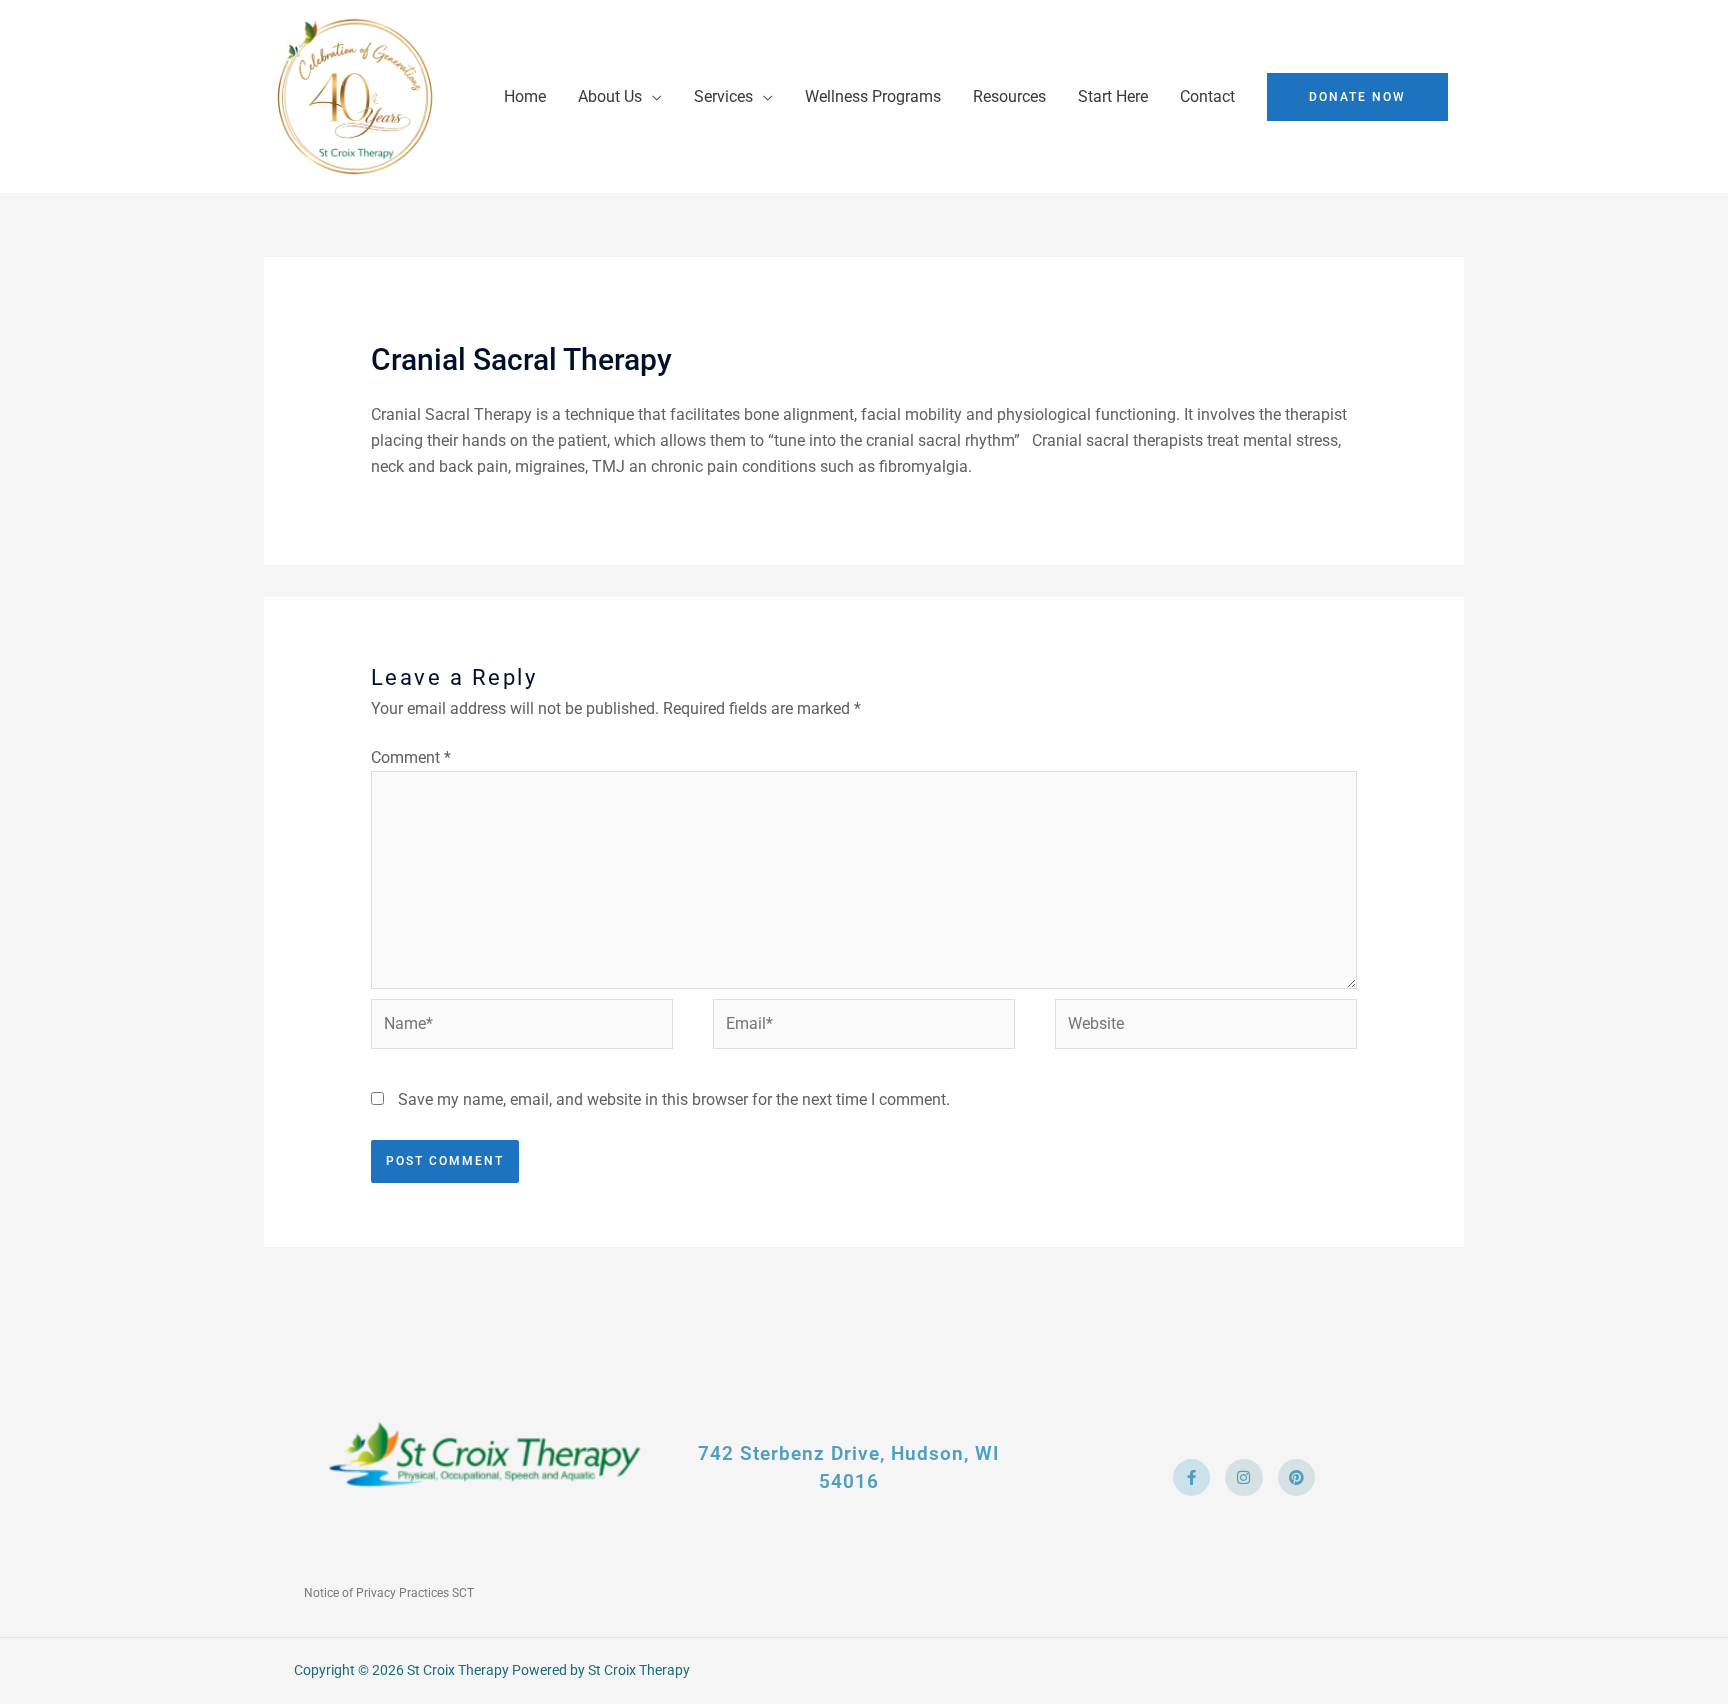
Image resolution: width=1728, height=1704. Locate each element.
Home (525, 96)
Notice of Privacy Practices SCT (389, 1593)
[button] (1357, 97)
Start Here (1113, 96)
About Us (610, 96)
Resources (1009, 96)
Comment (411, 757)
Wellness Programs (873, 96)
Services (723, 96)
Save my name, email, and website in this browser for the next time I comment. (674, 1099)
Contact (1207, 96)
